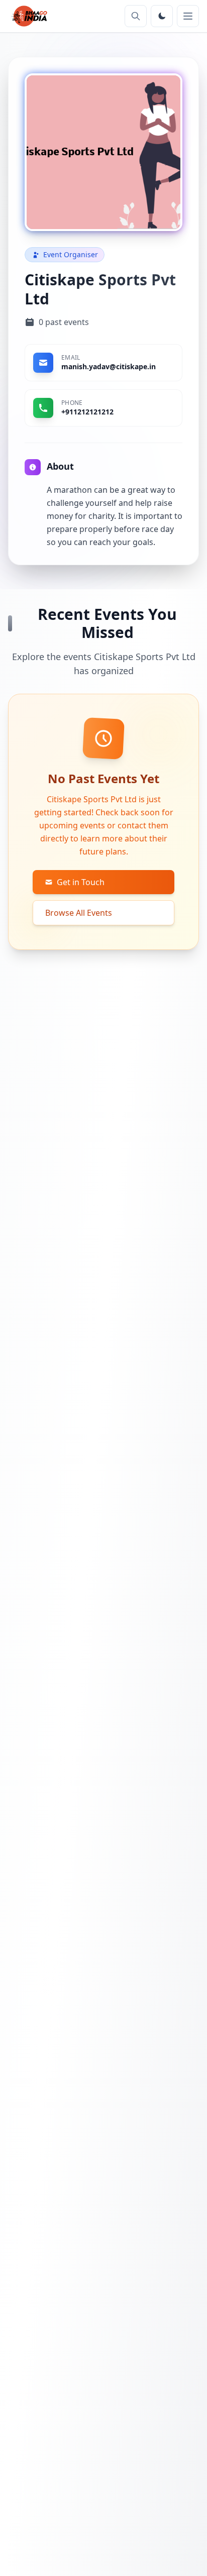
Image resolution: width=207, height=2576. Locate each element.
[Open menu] (188, 16)
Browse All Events (79, 913)
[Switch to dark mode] (162, 16)
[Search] (136, 16)
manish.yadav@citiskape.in (109, 366)
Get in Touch (81, 882)
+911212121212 (87, 412)
